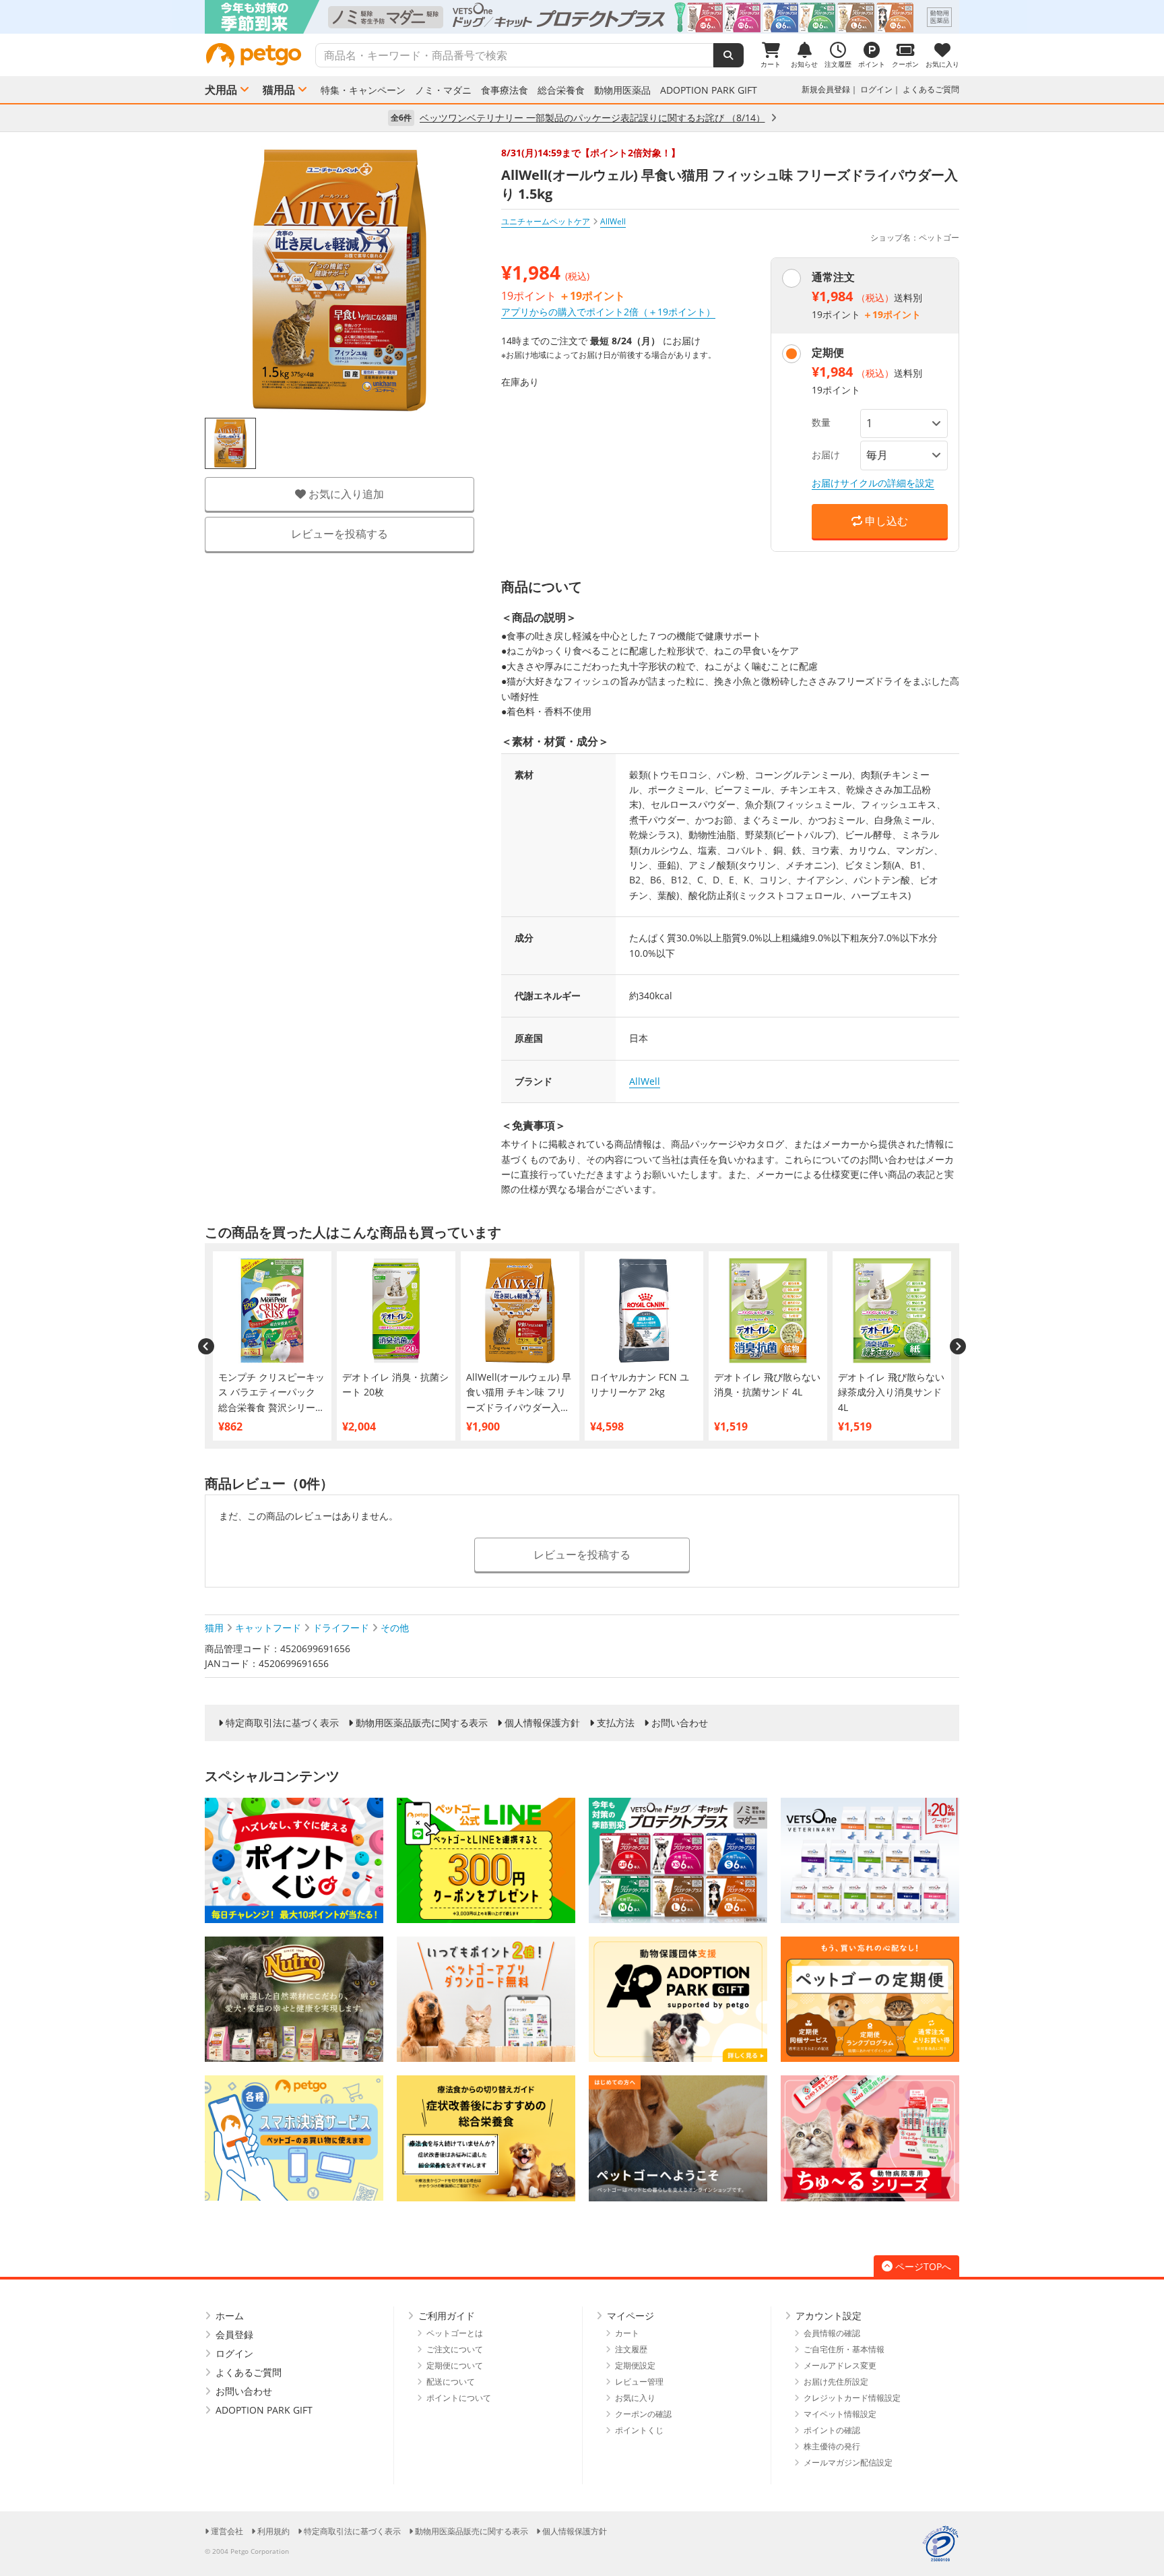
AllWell (645, 1081)
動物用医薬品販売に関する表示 (422, 1723)
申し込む (885, 521)
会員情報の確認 (832, 2333)
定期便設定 (635, 2365)
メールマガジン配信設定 (848, 2462)
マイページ (630, 2316)
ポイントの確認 (832, 2430)
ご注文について (455, 2349)
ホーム (230, 2316)
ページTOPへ (923, 2266)
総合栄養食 (561, 90)
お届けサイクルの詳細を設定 (873, 483)
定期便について (455, 2365)
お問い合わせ (680, 1723)
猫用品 (279, 90)
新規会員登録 (826, 89)
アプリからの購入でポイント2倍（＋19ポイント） (608, 312)
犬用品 (221, 90)
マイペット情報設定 (840, 2414)
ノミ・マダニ (443, 90)
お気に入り (635, 2398)
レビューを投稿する (339, 534)
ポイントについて (459, 2398)
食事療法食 (505, 90)
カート (627, 2333)
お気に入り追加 (345, 494)
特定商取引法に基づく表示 (282, 1723)
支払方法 (616, 1723)
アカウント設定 (829, 2316)
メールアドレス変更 (840, 2365)
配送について (451, 2382)
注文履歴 (631, 2349)
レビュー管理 (639, 2382)
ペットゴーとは (455, 2333)
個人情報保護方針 (542, 1723)
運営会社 (227, 2531)
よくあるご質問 (931, 89)
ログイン (876, 89)
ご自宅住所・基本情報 (844, 2349)
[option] (582, 17)
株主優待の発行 (832, 2446)
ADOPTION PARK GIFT (709, 90)
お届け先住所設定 (836, 2382)
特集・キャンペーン (363, 90)
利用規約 (273, 2531)
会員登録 (234, 2334)
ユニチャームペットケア (546, 221)
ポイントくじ (639, 2430)
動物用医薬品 (622, 90)
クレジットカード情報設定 (852, 2398)
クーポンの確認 (643, 2414)
